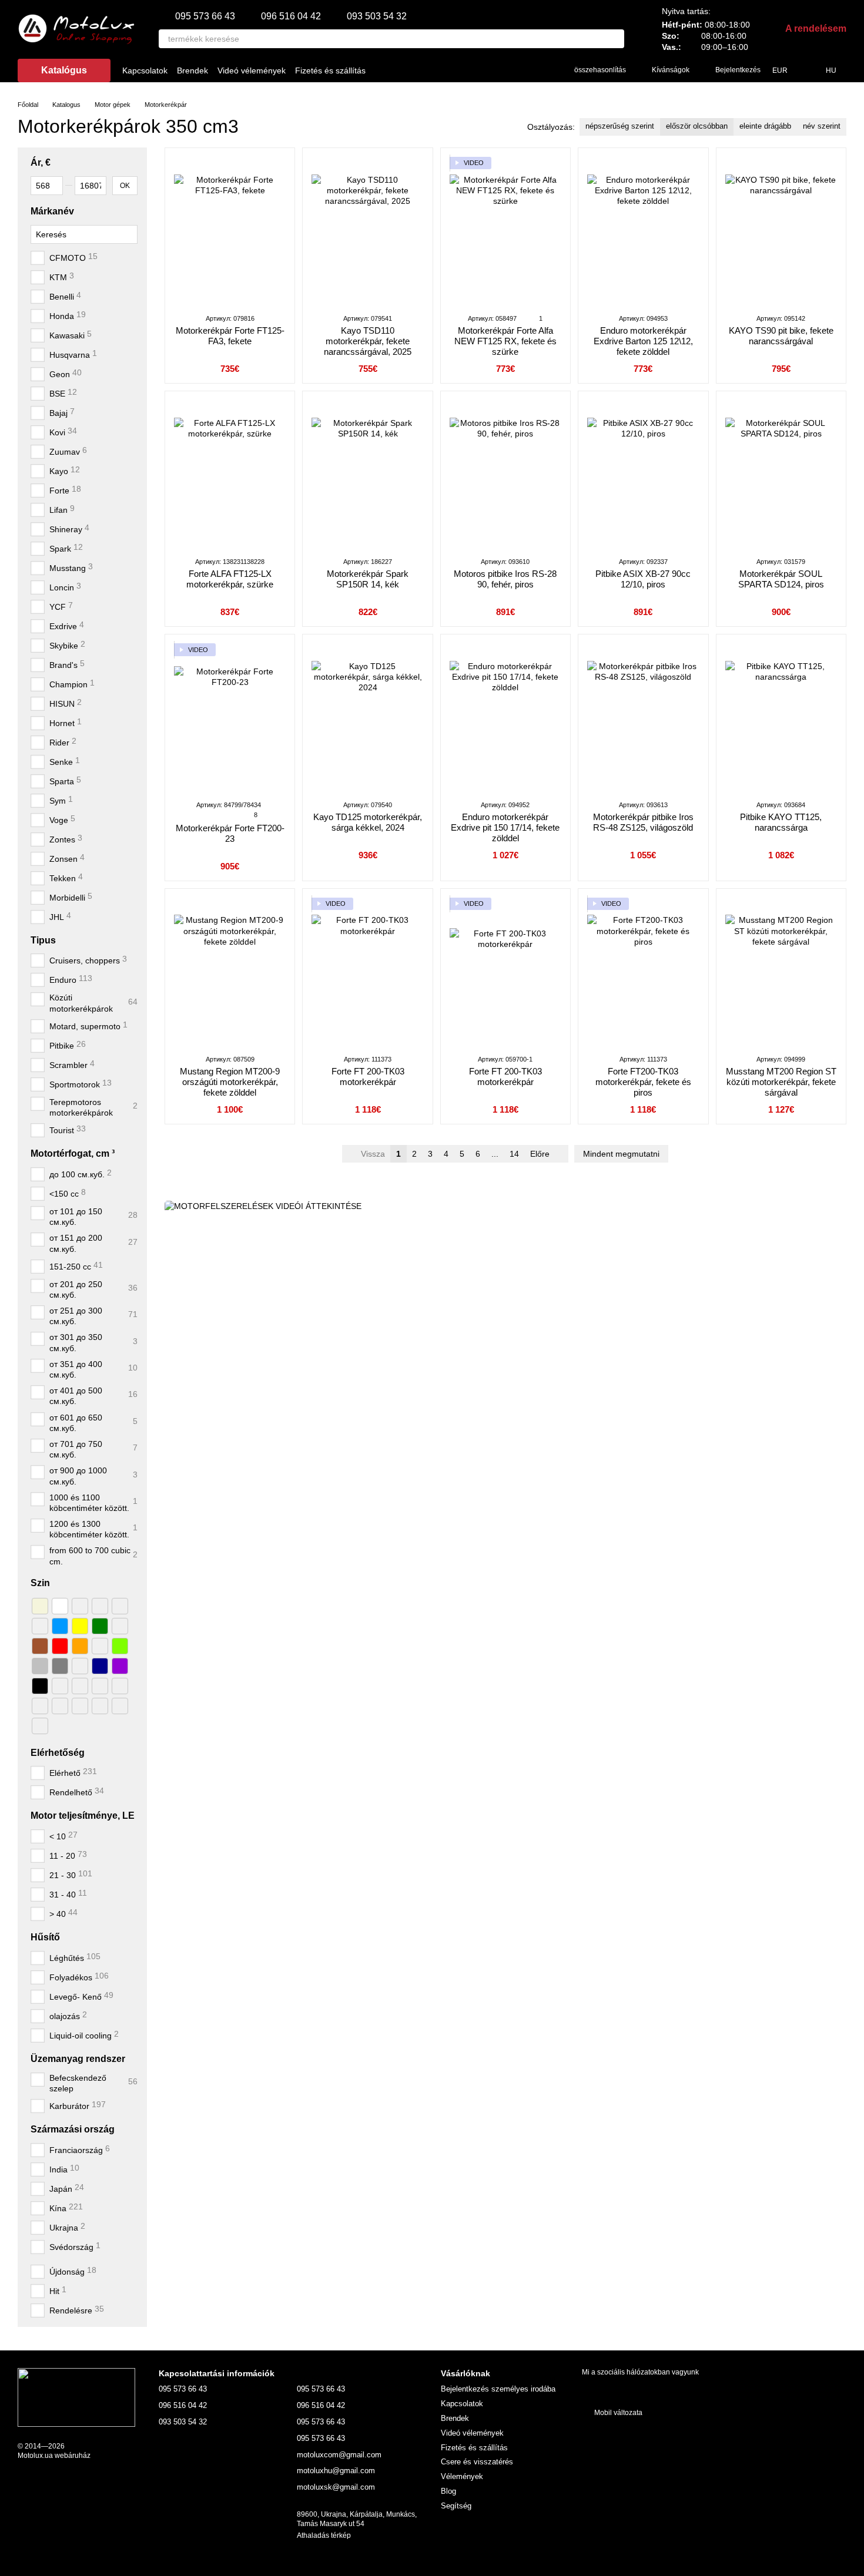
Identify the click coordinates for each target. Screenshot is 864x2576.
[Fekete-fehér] (60, 1685)
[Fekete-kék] (100, 1705)
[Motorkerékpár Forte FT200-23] (230, 717)
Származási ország (73, 2129)
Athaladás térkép (324, 2535)
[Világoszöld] (120, 1645)
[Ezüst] (40, 1665)
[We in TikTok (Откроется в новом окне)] (485, 70)
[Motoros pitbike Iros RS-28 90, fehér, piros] (505, 473)
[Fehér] (60, 1606)
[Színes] (120, 1705)
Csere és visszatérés (477, 2462)
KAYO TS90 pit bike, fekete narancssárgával (781, 336)
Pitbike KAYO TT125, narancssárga (781, 822)
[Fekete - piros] (40, 1705)
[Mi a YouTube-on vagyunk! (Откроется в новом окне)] (499, 70)
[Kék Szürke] (100, 1645)
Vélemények (462, 2476)
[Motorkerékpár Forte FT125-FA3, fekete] (230, 230)
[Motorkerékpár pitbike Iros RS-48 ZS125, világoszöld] (643, 717)
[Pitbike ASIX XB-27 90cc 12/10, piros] (643, 473)
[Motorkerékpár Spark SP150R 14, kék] (367, 473)
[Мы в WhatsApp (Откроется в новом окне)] (541, 70)
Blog (448, 2491)
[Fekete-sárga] (100, 1685)
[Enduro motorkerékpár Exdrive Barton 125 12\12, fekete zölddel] (643, 230)
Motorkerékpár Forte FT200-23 (230, 833)
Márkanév (52, 211)
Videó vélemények (252, 70)
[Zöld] (100, 1625)
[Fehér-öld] (80, 1606)
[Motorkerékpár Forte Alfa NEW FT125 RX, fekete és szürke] (505, 230)
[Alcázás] (120, 1625)
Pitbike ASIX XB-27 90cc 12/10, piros (643, 579)
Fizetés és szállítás (330, 70)
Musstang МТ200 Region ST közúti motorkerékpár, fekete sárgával (781, 1082)
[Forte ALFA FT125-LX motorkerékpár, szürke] (230, 473)
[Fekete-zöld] (120, 1685)
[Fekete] (40, 1685)
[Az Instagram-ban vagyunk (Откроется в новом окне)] (471, 70)
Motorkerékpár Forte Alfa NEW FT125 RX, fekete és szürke (505, 341)
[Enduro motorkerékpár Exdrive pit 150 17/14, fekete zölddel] (505, 717)
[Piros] (60, 1645)
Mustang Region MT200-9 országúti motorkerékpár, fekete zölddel (230, 1082)
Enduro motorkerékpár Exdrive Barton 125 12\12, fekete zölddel (643, 341)
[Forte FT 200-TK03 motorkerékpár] (367, 971)
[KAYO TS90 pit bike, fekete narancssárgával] (781, 230)
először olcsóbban (697, 126)
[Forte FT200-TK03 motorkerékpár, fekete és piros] (643, 971)
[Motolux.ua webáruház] (76, 2397)
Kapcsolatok (145, 70)
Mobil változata (617, 2413)
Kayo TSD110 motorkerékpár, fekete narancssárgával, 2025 (368, 341)
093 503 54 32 (377, 16)
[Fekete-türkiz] (80, 1685)
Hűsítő (45, 1937)
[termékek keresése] (615, 39)
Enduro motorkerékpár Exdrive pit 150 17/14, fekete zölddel (505, 827)
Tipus (43, 940)
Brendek (192, 70)
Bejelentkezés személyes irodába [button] (498, 2389)
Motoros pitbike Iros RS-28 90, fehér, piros (505, 579)
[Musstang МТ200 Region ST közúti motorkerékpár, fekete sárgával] (781, 971)
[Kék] (60, 1625)
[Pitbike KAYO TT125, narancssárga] (781, 717)
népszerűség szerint (620, 126)
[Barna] (40, 1645)
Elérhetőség (58, 1752)
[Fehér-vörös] (100, 1606)
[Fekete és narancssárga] (60, 1705)
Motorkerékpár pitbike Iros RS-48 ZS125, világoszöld (643, 822)
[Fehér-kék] (40, 1625)
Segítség (456, 2506)
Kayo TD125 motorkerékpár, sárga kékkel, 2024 (368, 822)
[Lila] (120, 1665)
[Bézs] (40, 1606)
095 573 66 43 (205, 16)
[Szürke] (60, 1665)
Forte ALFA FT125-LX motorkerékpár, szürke (230, 579)
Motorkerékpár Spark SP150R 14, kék (368, 579)
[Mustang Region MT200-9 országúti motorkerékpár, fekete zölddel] (230, 971)
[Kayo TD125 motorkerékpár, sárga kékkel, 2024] (367, 717)
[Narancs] (80, 1645)
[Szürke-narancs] (80, 1665)
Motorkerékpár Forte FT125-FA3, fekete (230, 336)
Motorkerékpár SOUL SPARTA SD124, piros (781, 579)
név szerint (822, 126)
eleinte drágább (765, 126)
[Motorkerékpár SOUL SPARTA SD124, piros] (781, 473)
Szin (40, 1583)
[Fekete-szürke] (80, 1705)
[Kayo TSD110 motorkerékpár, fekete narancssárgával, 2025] (367, 230)
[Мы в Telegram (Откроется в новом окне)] (527, 70)
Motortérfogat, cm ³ (73, 1153)
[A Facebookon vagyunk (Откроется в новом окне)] (457, 70)
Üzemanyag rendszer (78, 2059)
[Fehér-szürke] (120, 1606)
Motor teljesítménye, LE (83, 1816)
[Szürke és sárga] (40, 1725)
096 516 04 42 (291, 16)
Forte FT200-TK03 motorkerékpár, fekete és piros (643, 1082)
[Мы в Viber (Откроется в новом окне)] (513, 70)
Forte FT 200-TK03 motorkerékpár (368, 1077)
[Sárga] (80, 1625)
